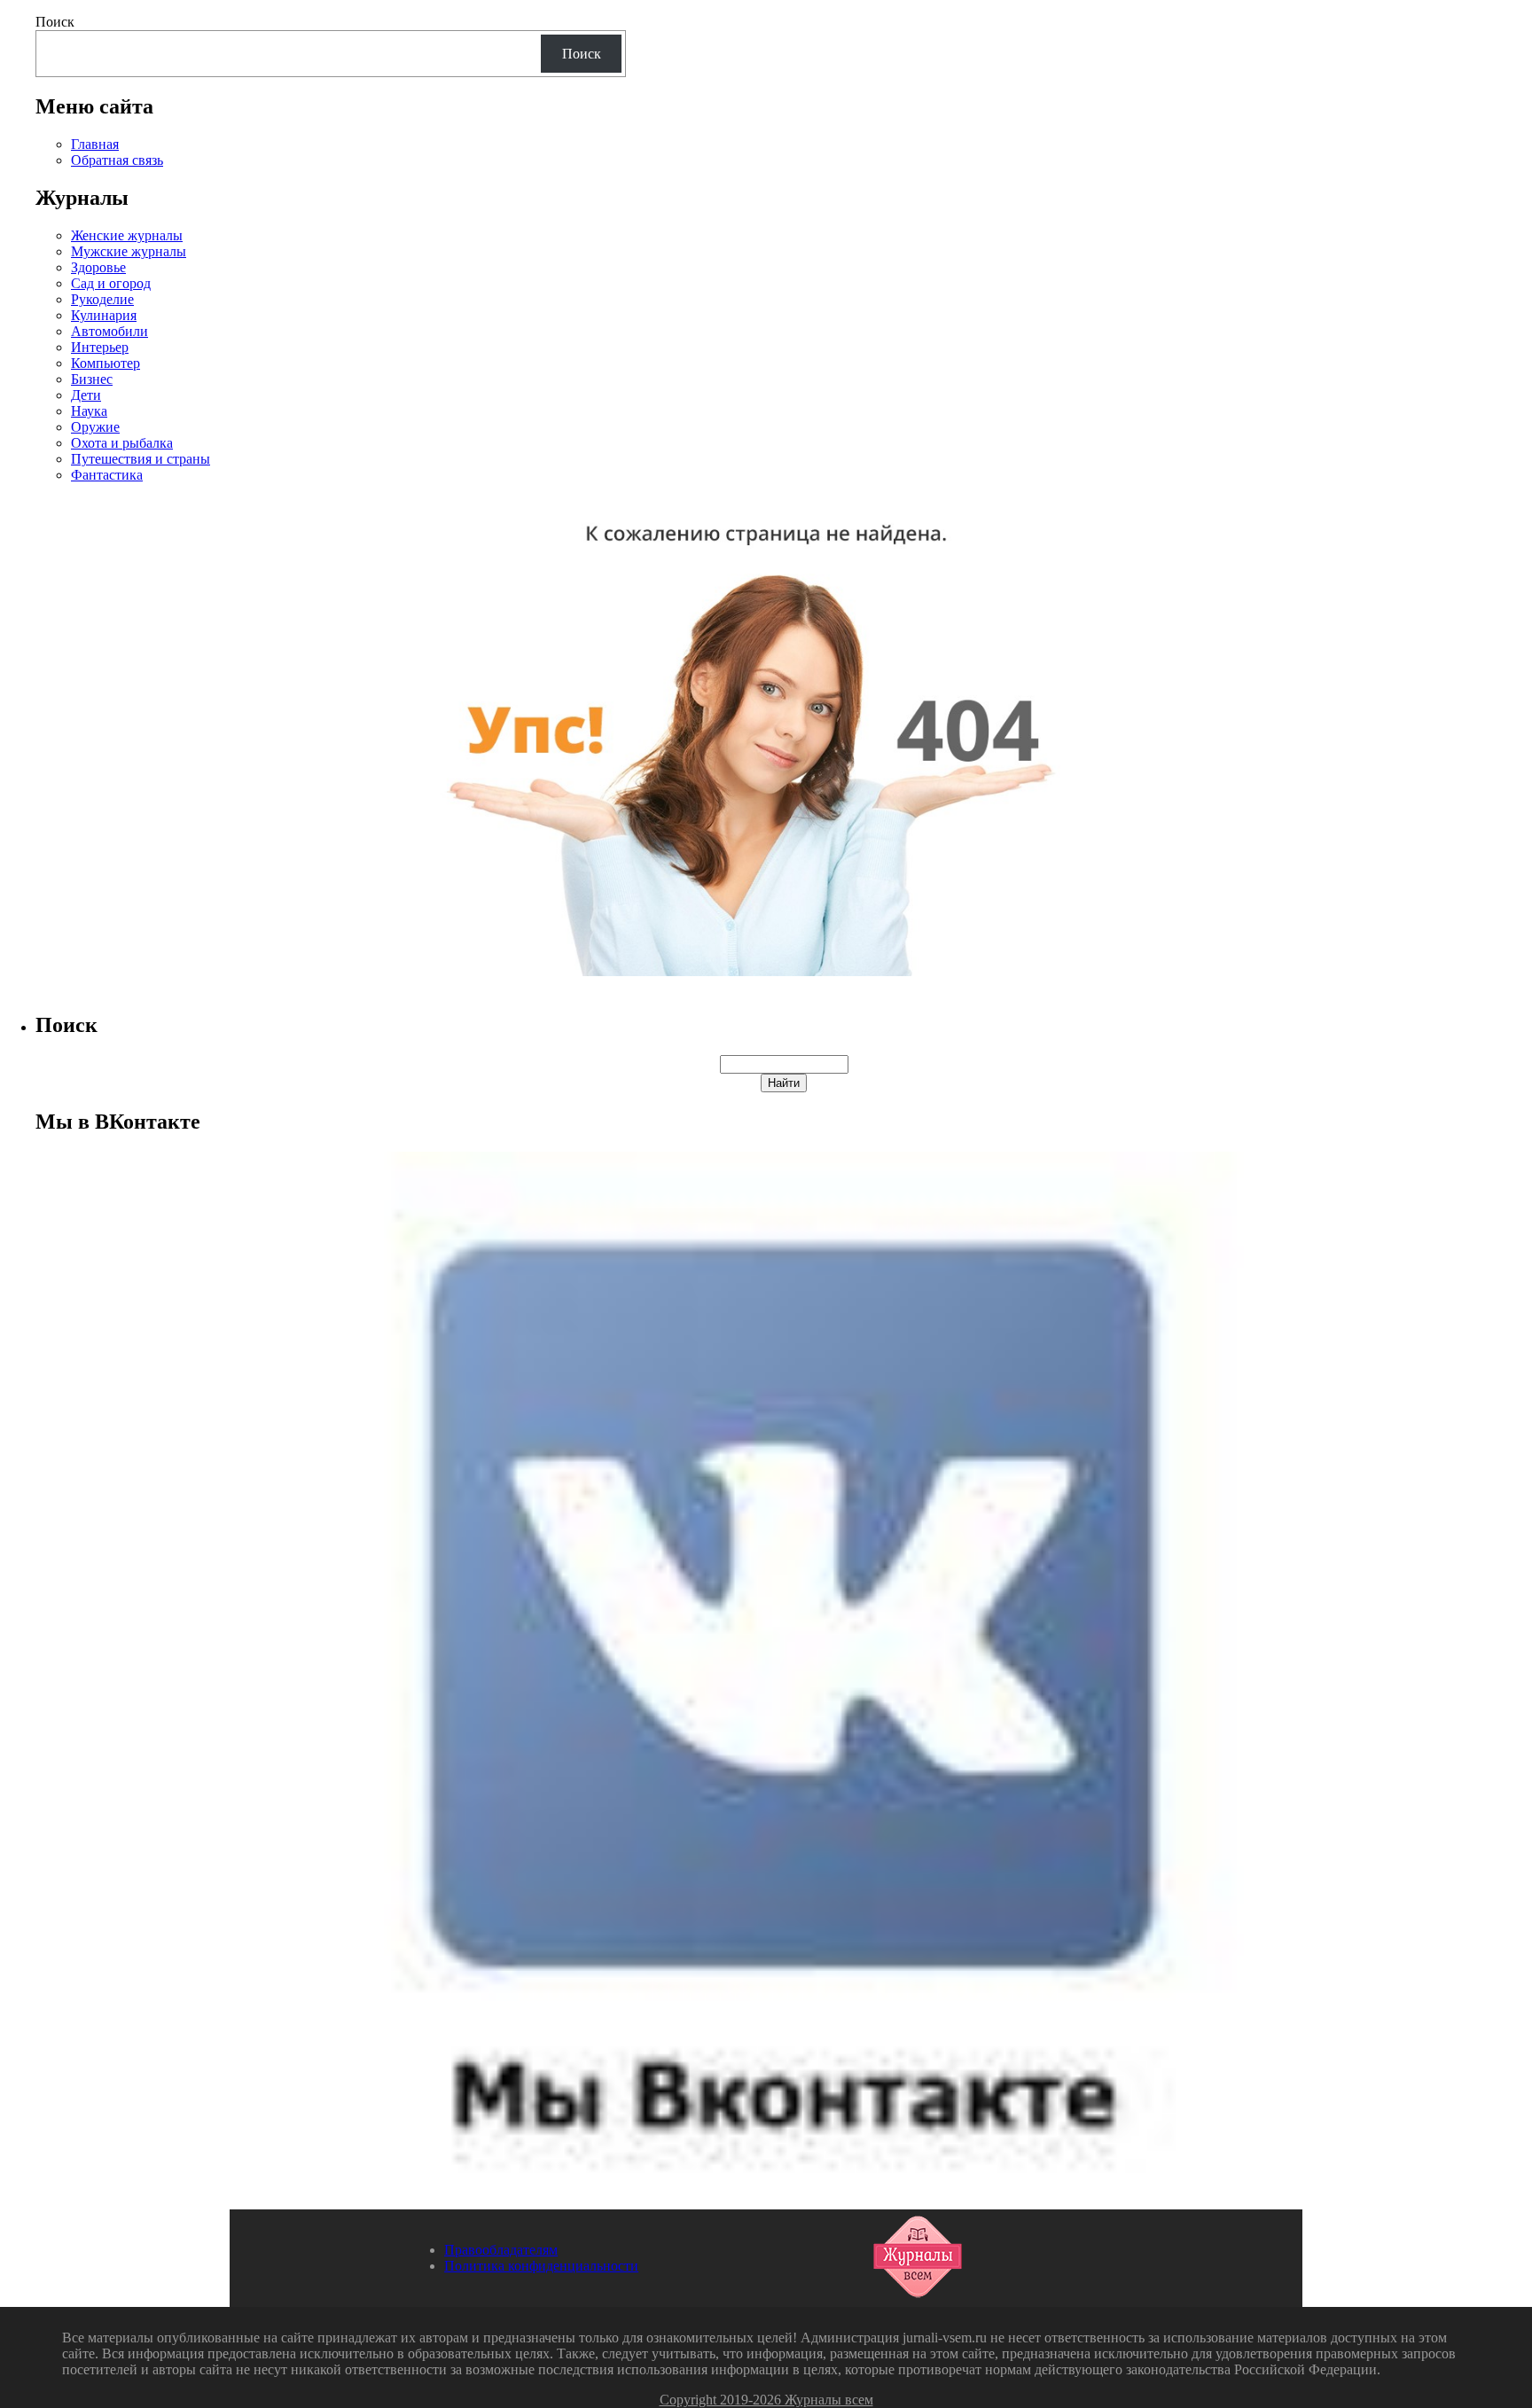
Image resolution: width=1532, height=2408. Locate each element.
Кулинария (104, 315)
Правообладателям (501, 2250)
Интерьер (100, 347)
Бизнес (92, 379)
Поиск (55, 22)
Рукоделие (102, 299)
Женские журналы (127, 235)
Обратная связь (117, 160)
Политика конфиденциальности (541, 2266)
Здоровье (98, 267)
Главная (95, 144)
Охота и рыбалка (122, 443)
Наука (89, 411)
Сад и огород (111, 283)
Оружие (95, 427)
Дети (86, 395)
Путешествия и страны (141, 459)
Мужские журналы (129, 251)
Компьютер (106, 363)
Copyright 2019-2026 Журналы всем (766, 2400)
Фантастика (107, 475)
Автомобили (109, 331)
